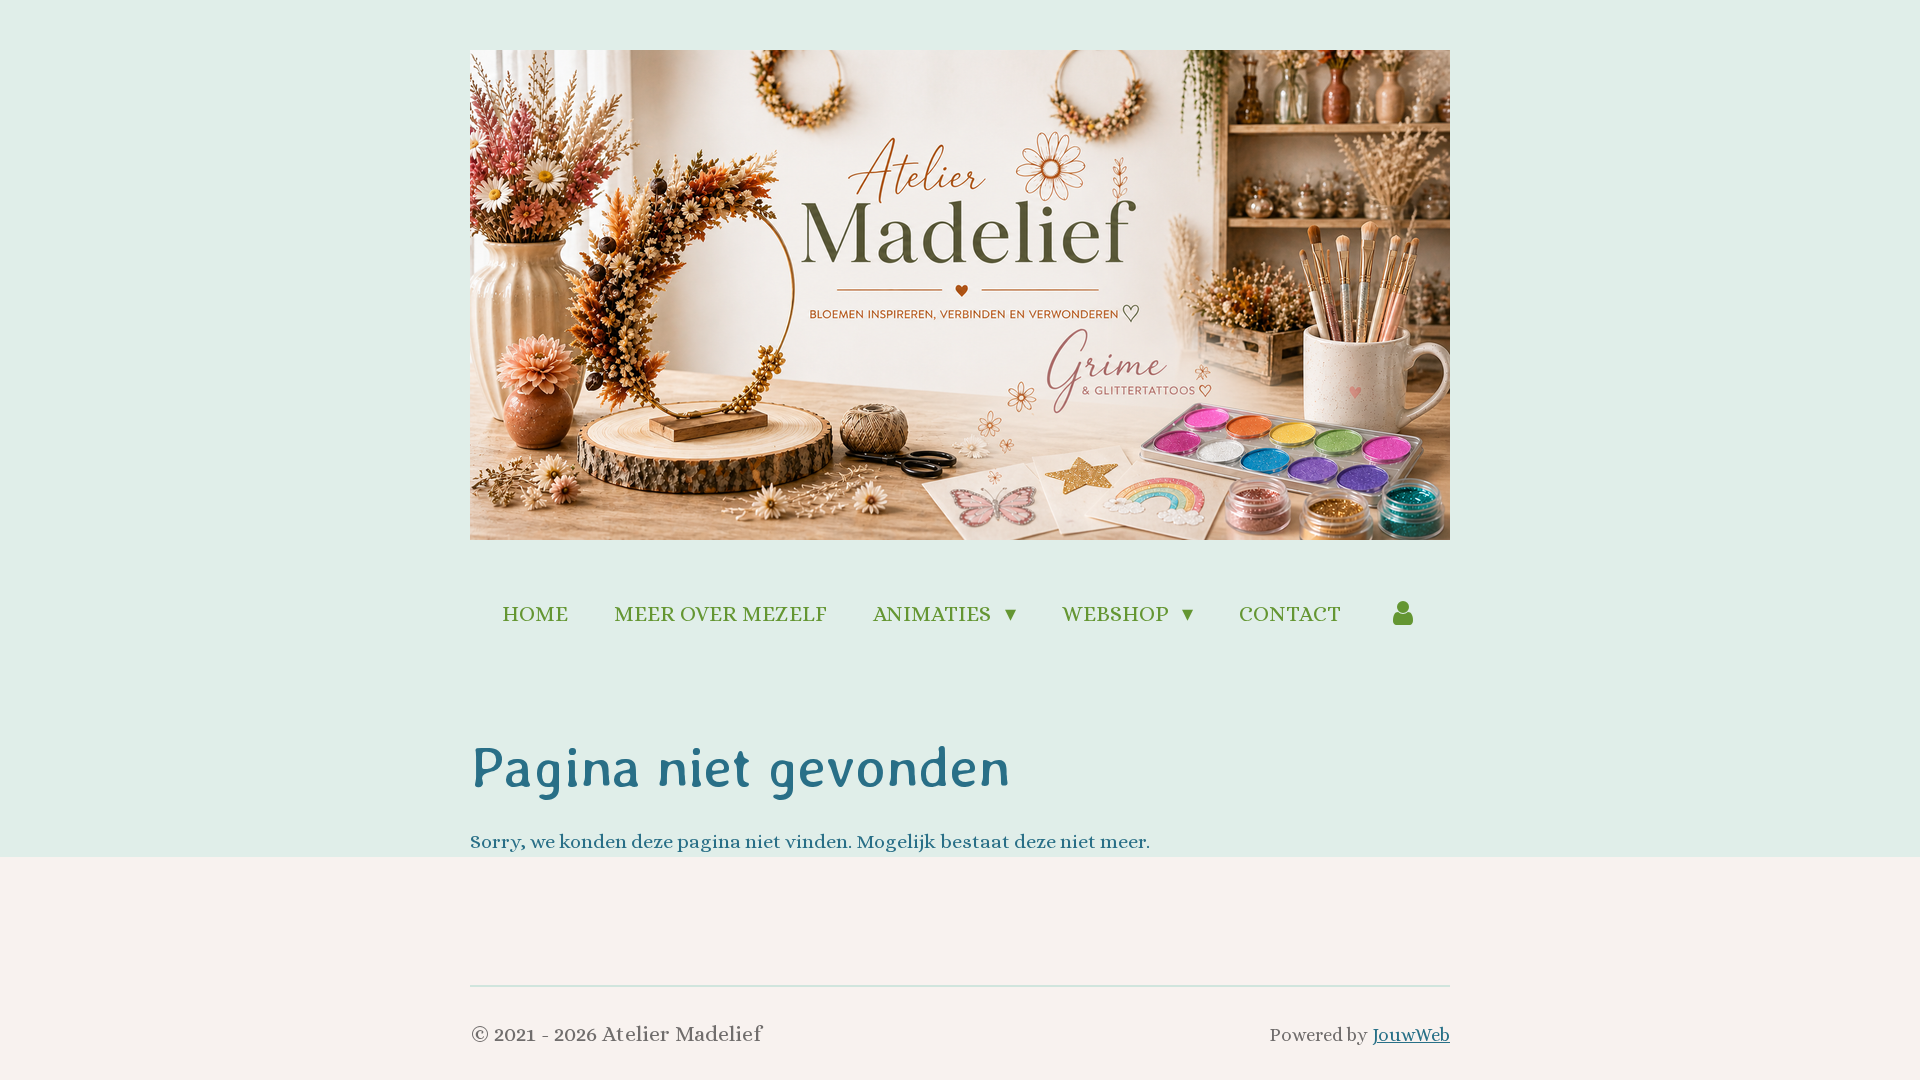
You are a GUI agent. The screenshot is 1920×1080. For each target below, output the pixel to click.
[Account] (1402, 613)
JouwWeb (1411, 1034)
